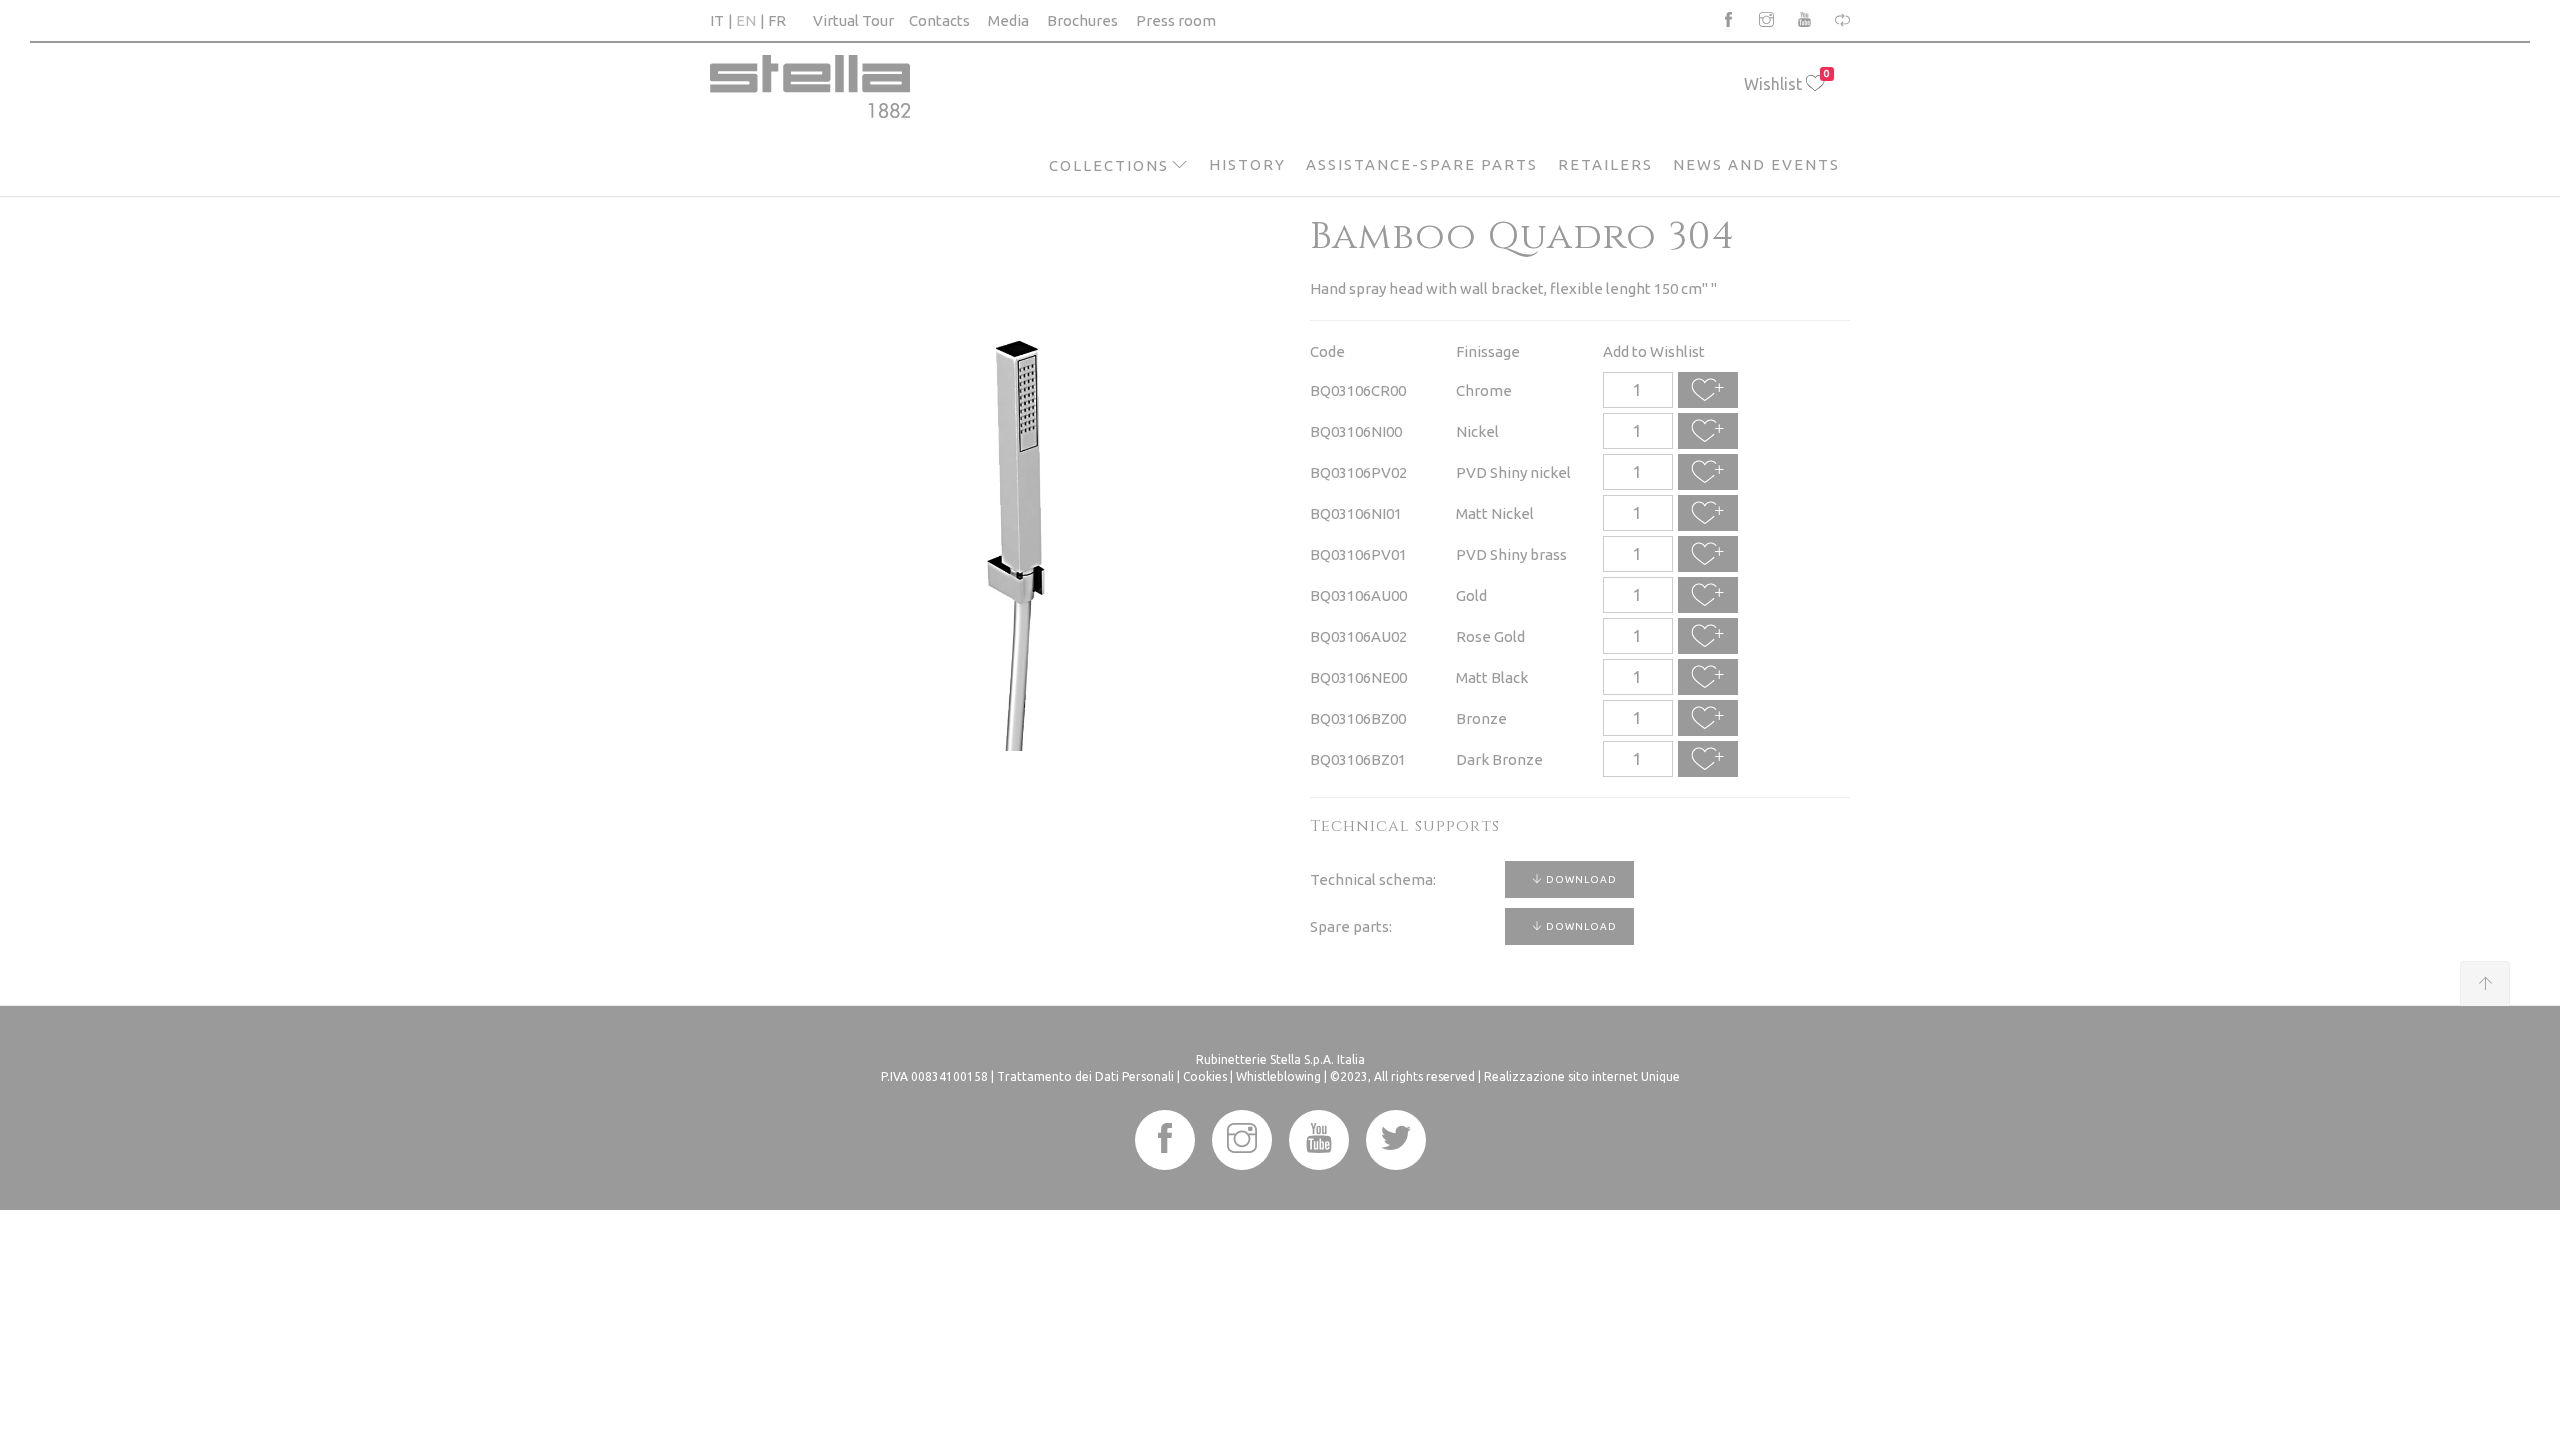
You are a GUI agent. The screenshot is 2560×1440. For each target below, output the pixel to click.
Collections (1109, 165)
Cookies (1205, 1076)
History (1247, 164)
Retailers (1605, 164)
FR (777, 20)
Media (1008, 20)
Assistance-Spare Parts (1422, 164)
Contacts (939, 20)
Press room (1176, 20)
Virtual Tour (853, 20)
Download (1580, 879)
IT (717, 20)
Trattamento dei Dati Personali (1085, 1076)
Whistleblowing (1278, 1076)
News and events (1756, 164)
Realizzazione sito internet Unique (1582, 1076)
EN (746, 20)
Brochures (1082, 20)
